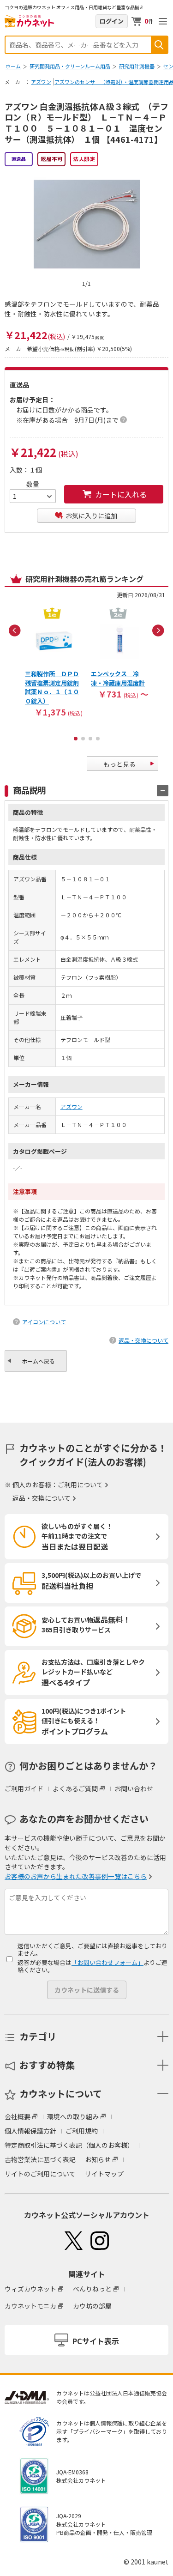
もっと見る (119, 764)
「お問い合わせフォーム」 (107, 1962)
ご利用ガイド (24, 1788)
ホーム (13, 66)
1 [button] (76, 739)
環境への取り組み (73, 2116)
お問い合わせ (134, 1788)
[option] (54, 661)
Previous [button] (15, 630)
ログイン (112, 21)
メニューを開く (163, 21)
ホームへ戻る (38, 1361)
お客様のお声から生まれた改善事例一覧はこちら (76, 1876)
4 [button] (98, 739)
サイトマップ (104, 2174)
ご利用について (80, 1485)
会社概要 (18, 2116)
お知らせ (98, 2159)
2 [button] (83, 739)
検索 (159, 45)
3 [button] (90, 739)
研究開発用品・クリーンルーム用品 (70, 66)
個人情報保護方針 (30, 2131)
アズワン (41, 82)
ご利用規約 (82, 2131)
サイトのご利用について (40, 2174)
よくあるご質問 (75, 1788)
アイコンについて (44, 1322)
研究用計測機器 (137, 66)
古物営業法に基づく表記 (40, 2159)
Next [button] (158, 630)
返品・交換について (143, 1340)
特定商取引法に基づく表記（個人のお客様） (69, 2145)
